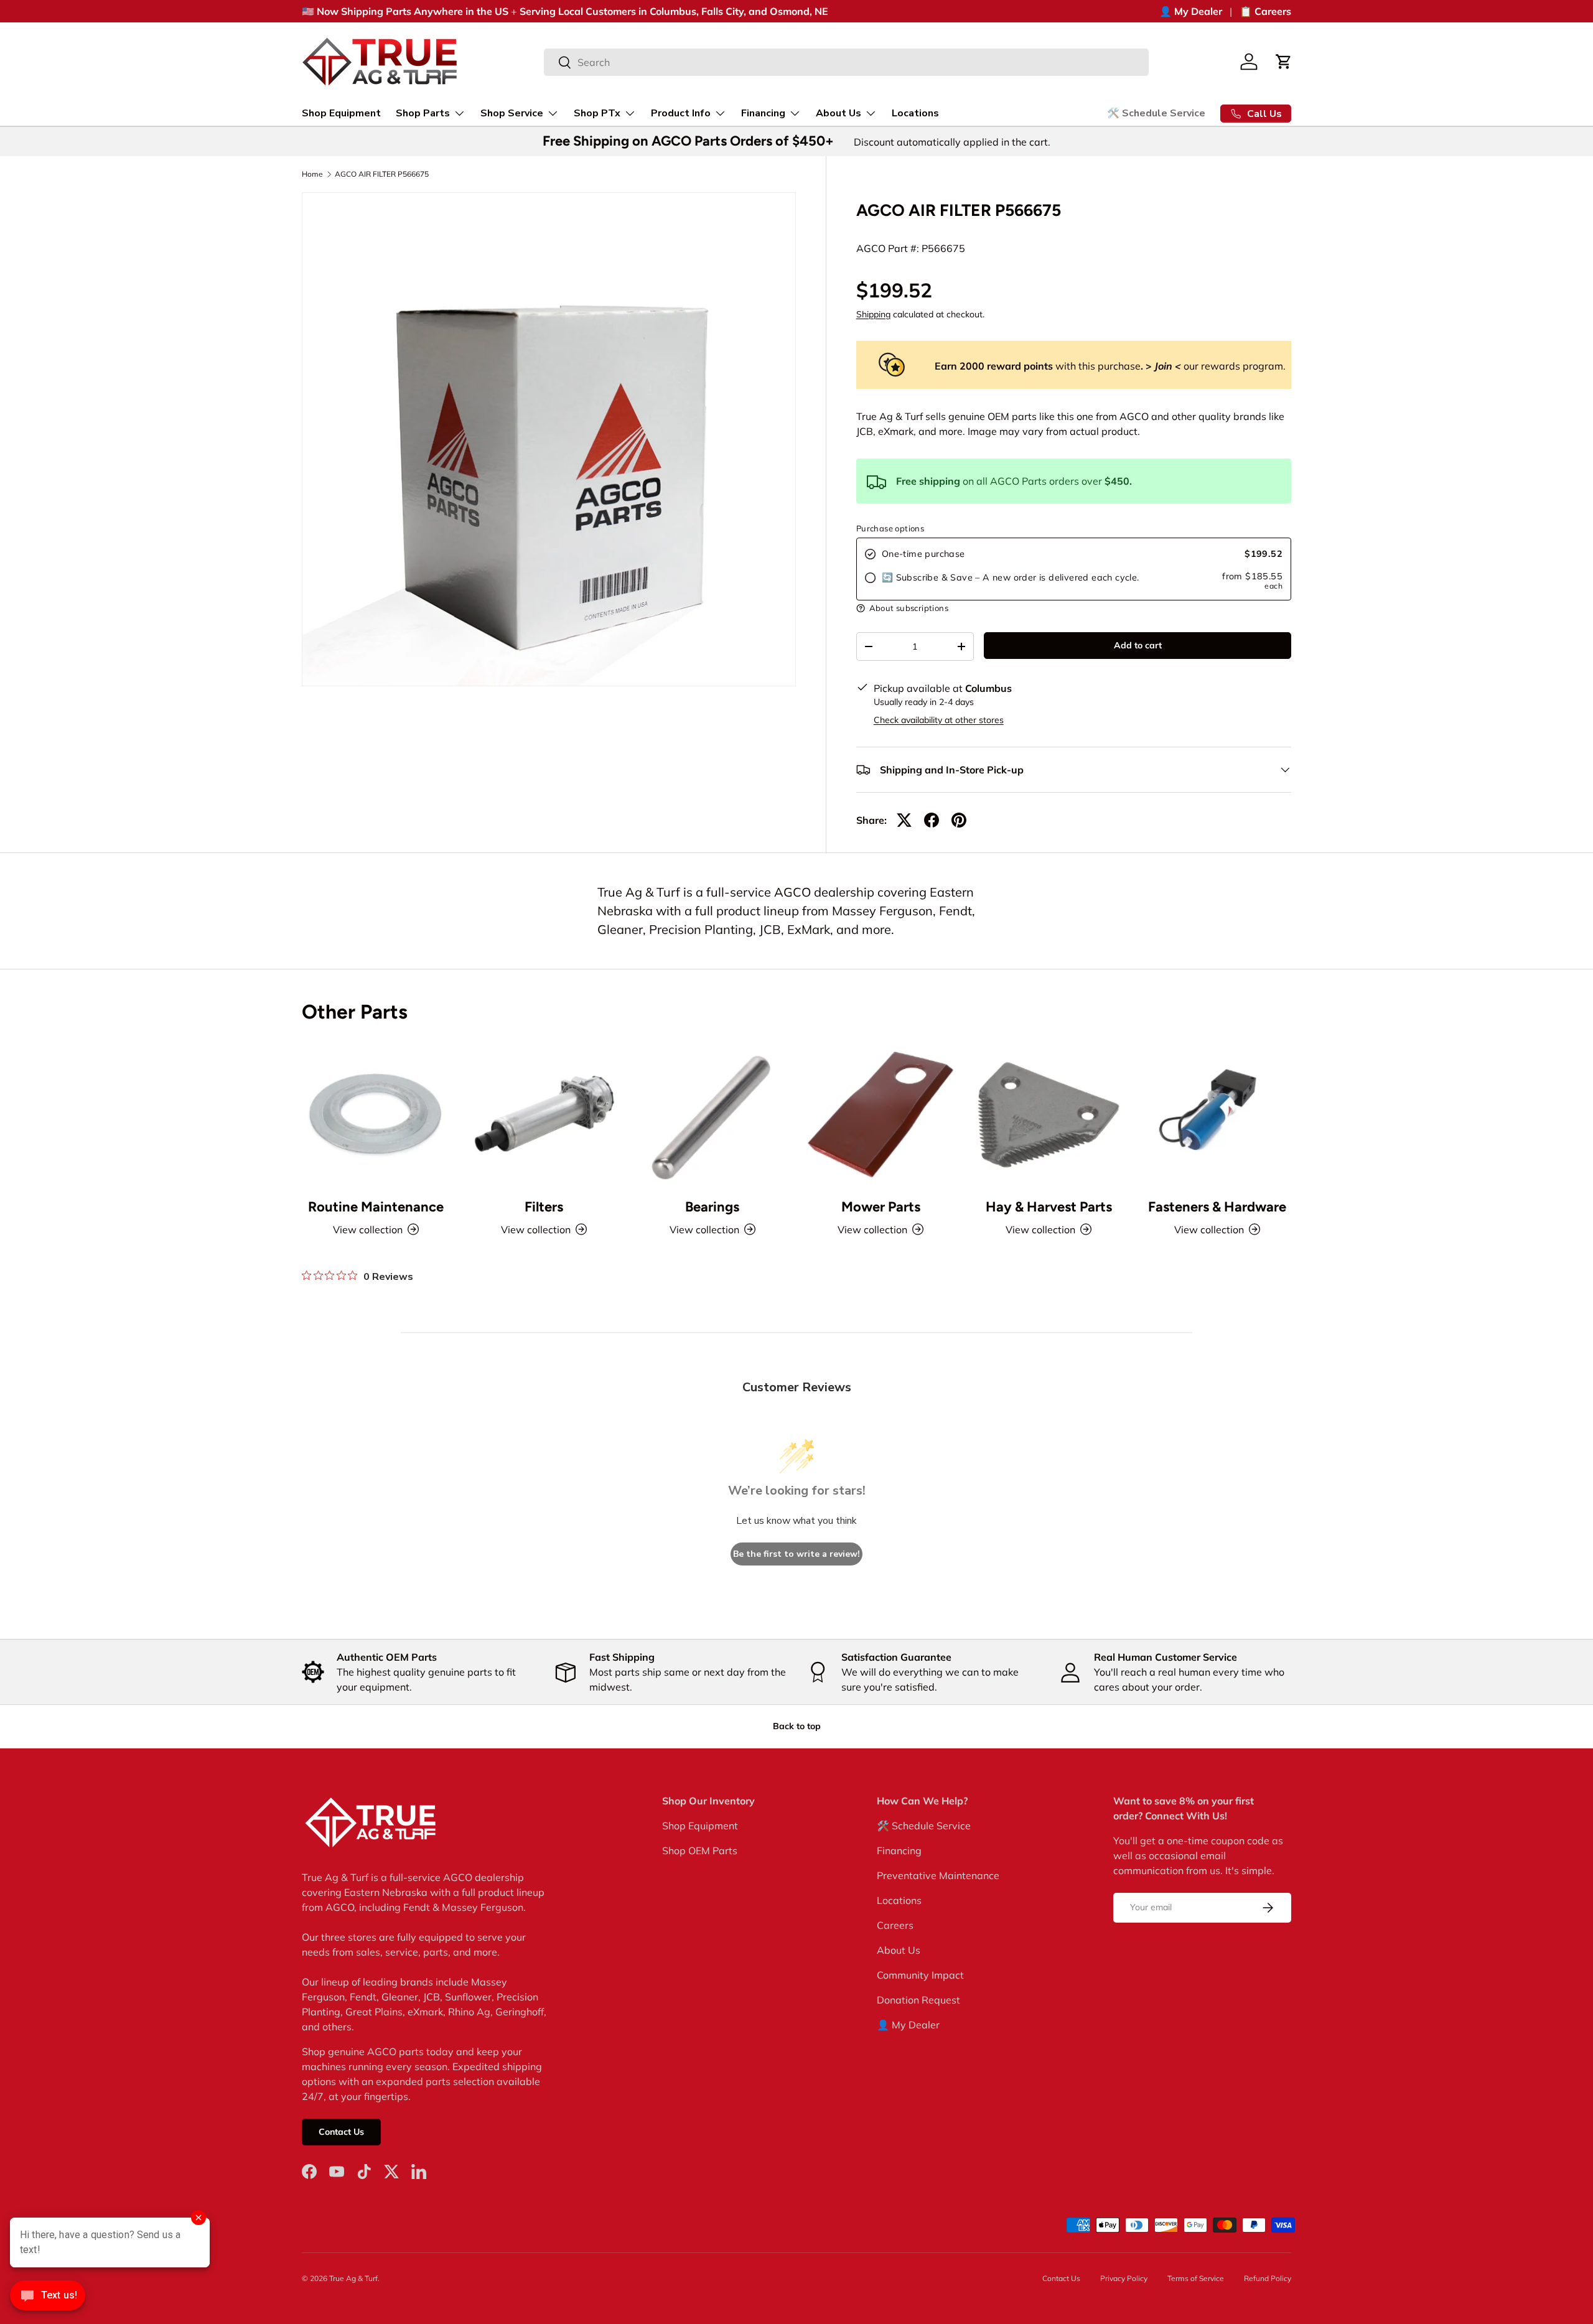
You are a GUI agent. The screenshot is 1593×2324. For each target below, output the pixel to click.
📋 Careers (1265, 11)
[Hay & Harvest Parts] (1049, 1114)
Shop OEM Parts (700, 1850)
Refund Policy (1268, 2278)
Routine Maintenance (376, 1207)
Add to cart (1138, 645)
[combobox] (847, 62)
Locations (915, 113)
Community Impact (920, 1975)
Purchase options (890, 528)
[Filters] (544, 1114)
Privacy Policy (1124, 2278)
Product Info (681, 113)
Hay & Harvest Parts (1049, 1207)
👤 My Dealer (1191, 11)
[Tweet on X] (904, 820)
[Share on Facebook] (932, 820)
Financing (763, 113)
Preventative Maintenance (938, 1875)
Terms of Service (1196, 2278)
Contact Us (341, 2132)
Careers (895, 1925)
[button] (1284, 62)
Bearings (712, 1207)
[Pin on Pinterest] (959, 820)
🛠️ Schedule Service (1156, 113)
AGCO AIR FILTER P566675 (382, 174)
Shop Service (512, 113)
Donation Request (918, 2000)
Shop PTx (597, 113)
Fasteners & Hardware (1217, 1207)
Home (312, 174)
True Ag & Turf (353, 2278)
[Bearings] (712, 1114)
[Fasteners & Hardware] (1217, 1114)
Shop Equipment (341, 113)
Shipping (873, 314)
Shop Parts (423, 113)
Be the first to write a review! (796, 1554)
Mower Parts (881, 1207)
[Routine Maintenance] (376, 1114)
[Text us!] (48, 2298)
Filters (544, 1207)
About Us (839, 113)
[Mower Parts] (881, 1114)
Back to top (797, 1726)
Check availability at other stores (939, 720)
